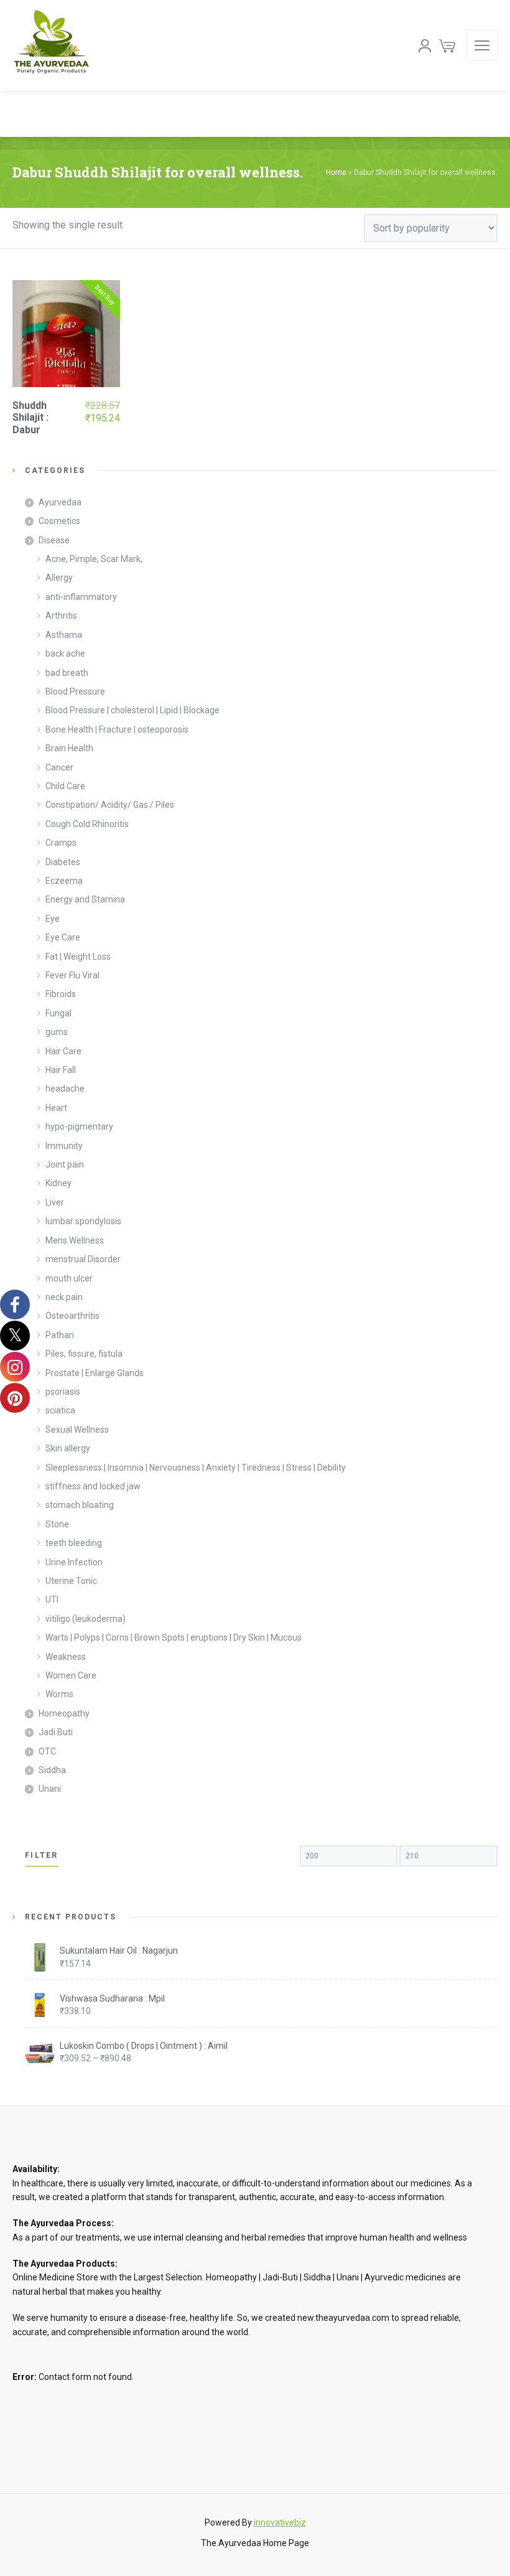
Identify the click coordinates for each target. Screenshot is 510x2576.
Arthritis (61, 616)
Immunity (64, 1146)
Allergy (59, 578)
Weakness (66, 1657)
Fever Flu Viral (72, 975)
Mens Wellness (75, 1240)
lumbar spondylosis (83, 1221)
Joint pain (65, 1164)
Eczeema (64, 881)
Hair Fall (61, 1070)
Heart (56, 1108)
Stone (57, 1524)
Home (336, 172)
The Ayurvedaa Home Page (255, 2543)
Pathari (60, 1335)
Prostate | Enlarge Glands (95, 1373)
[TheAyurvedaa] (51, 45)
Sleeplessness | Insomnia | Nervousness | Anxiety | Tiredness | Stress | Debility (196, 1468)
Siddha (52, 1770)
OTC (47, 1751)
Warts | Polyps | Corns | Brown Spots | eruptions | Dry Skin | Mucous (174, 1637)
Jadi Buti (56, 1732)
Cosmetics (59, 521)
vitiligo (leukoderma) (86, 1619)
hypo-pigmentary (79, 1126)
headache (65, 1089)
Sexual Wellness (77, 1430)
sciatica (60, 1410)
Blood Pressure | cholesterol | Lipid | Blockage (132, 710)
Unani (50, 1789)
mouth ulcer (69, 1278)
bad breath (67, 673)
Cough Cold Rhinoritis (87, 824)
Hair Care (63, 1051)
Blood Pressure (75, 691)
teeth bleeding (74, 1543)
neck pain (64, 1297)
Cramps (61, 843)
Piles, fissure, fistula (84, 1354)
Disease (54, 540)
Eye (53, 919)
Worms (59, 1694)
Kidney (58, 1183)
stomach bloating (80, 1505)
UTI (52, 1599)
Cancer (59, 767)
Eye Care (63, 937)
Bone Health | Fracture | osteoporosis (117, 729)
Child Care (65, 786)
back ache (65, 653)
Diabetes (63, 862)
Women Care (71, 1675)
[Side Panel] (482, 45)
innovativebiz (280, 2522)
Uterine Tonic (71, 1581)
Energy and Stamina (85, 899)
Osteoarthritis (72, 1316)
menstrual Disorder (83, 1259)
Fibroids (61, 994)
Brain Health (69, 748)
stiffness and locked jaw (93, 1486)
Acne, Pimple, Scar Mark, (94, 559)
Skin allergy (68, 1448)
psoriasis (63, 1392)
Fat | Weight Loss (78, 957)
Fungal (58, 1013)
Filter (42, 1855)
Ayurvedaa (60, 502)
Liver (55, 1202)
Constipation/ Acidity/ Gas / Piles (110, 805)
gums (57, 1032)
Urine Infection (74, 1562)
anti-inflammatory (81, 597)
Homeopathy (64, 1713)
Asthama (64, 635)
